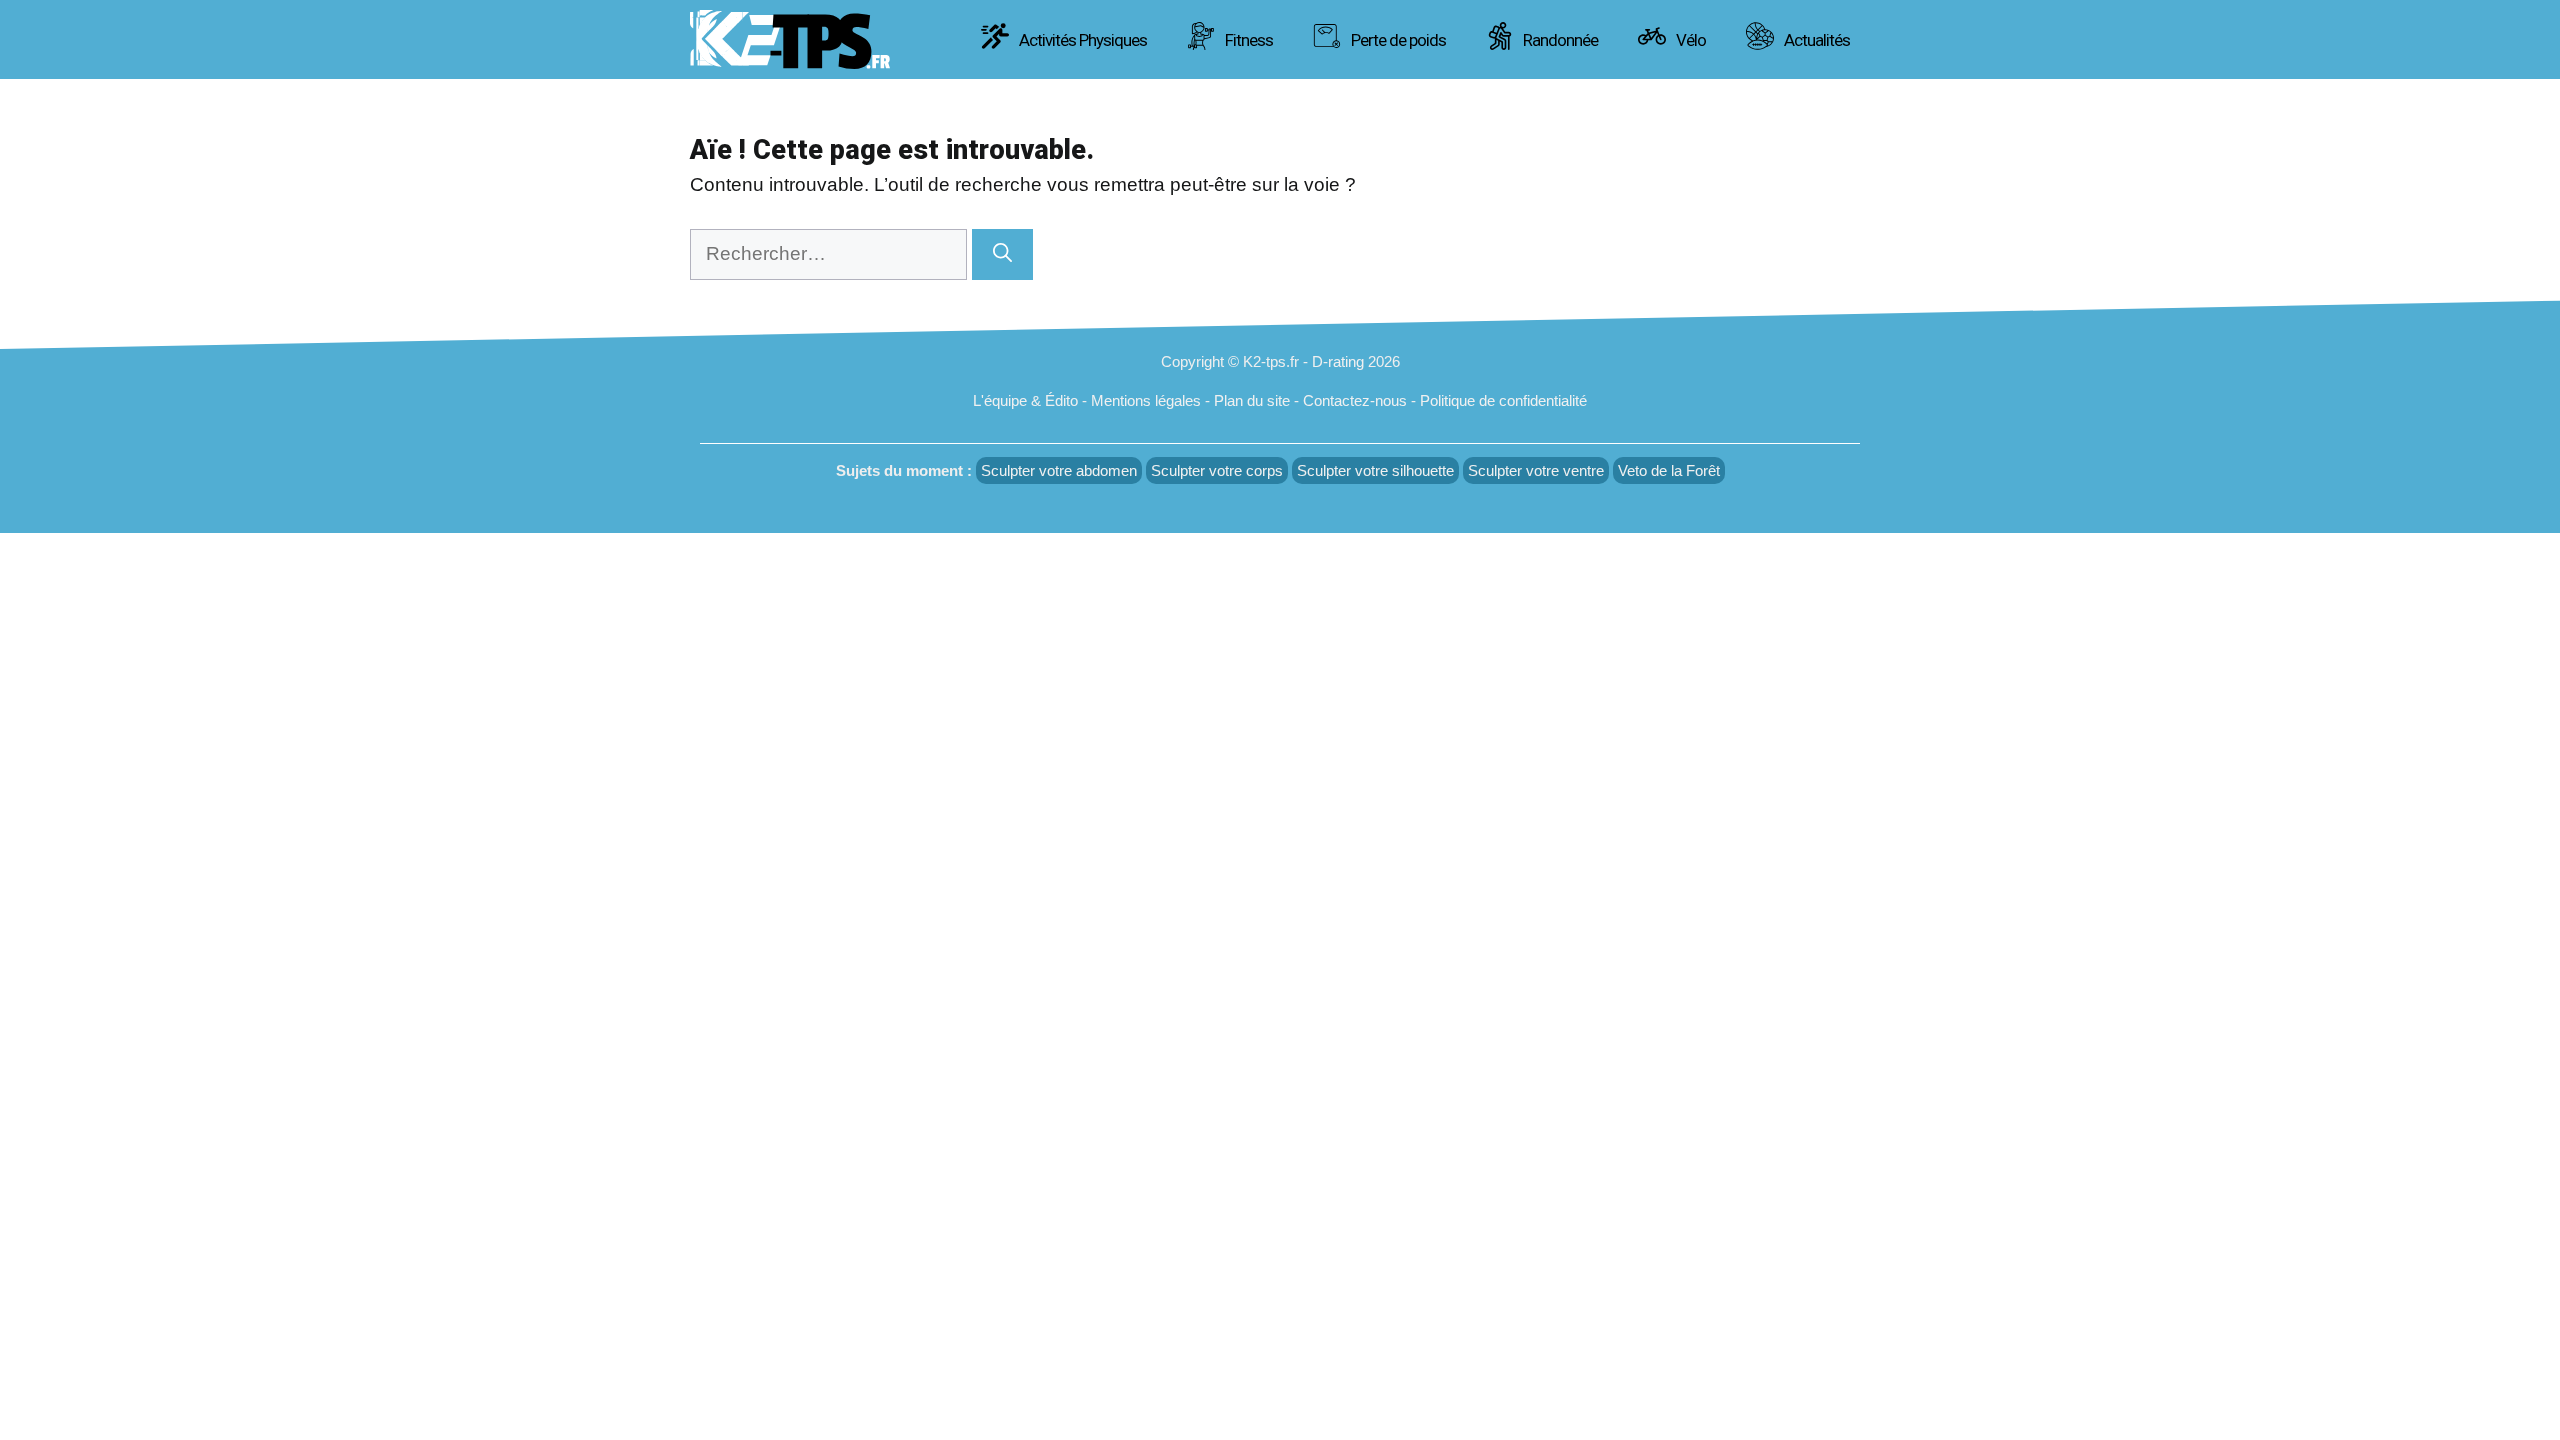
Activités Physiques (1081, 40)
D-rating (1338, 361)
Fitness (1247, 40)
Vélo (1689, 40)
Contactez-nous (1355, 400)
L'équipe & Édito (1025, 400)
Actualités (1815, 40)
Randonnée (1559, 40)
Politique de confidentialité (1503, 400)
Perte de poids (1397, 40)
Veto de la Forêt (1669, 470)
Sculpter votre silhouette (1375, 470)
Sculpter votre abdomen (1059, 470)
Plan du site (1252, 400)
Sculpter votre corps (1217, 470)
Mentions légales (1146, 400)
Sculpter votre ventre (1536, 470)
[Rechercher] (1002, 254)
